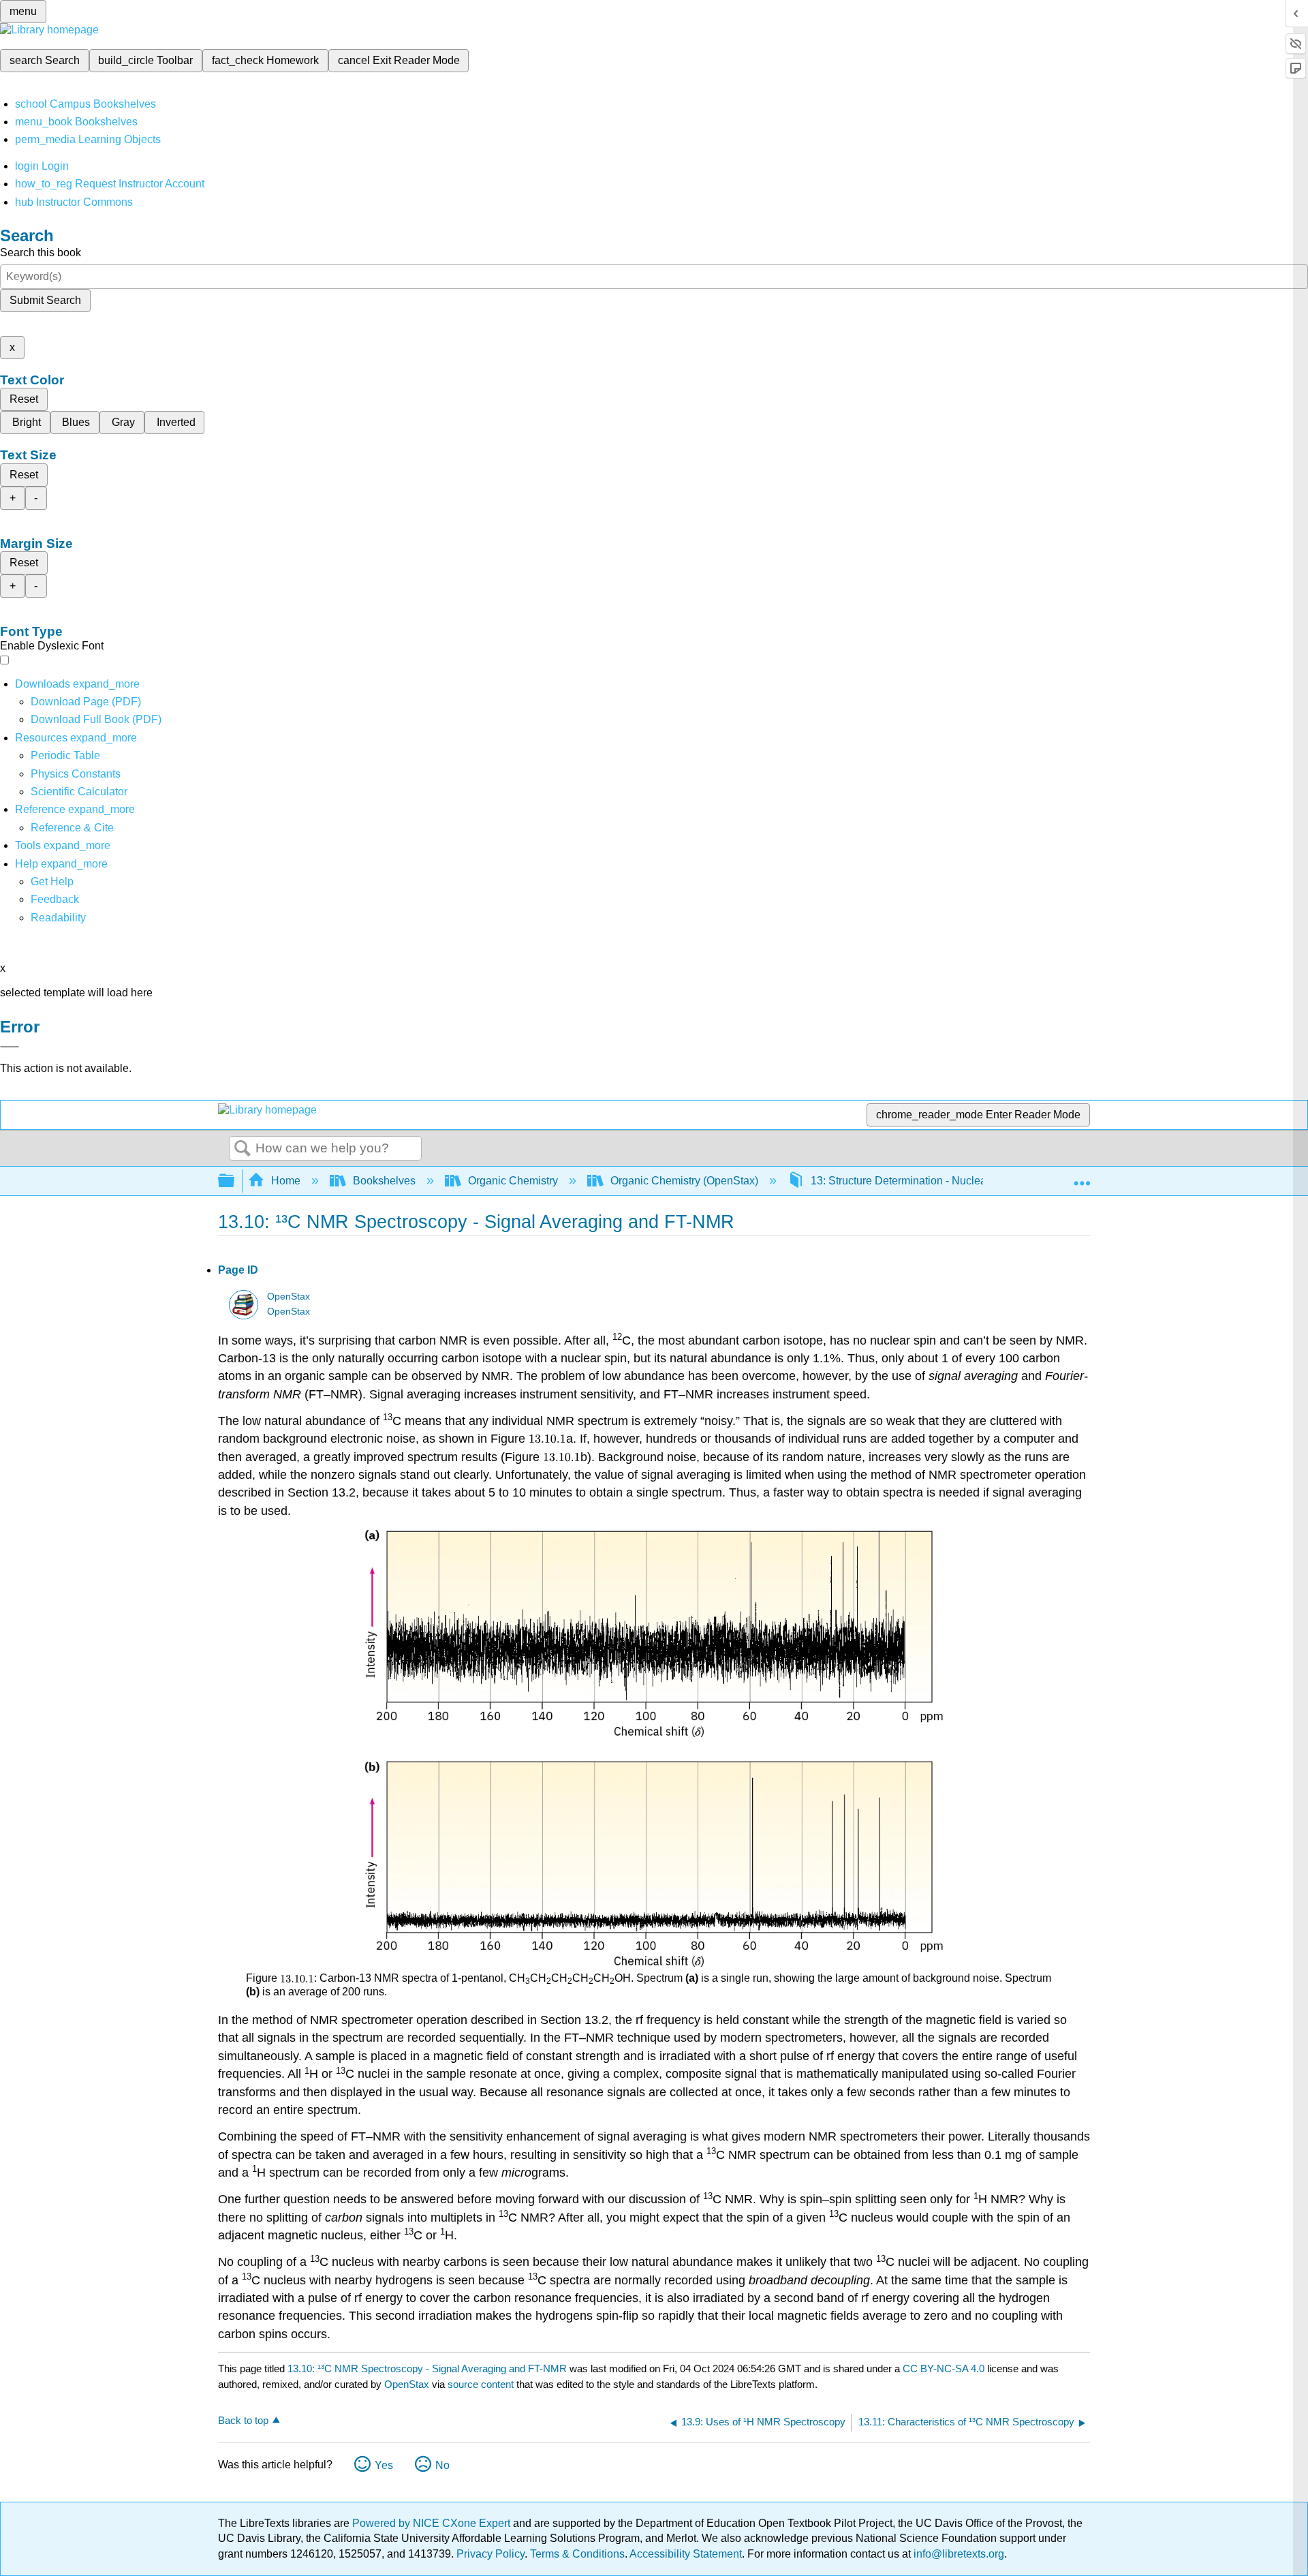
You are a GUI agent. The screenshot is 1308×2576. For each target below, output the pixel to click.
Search (243, 1149)
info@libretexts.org (957, 2554)
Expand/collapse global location (1082, 1177)
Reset (24, 399)
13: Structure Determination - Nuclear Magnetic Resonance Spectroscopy (987, 1181)
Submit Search (45, 300)
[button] (55, 899)
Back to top (243, 2420)
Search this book (41, 252)
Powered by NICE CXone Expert (433, 2523)
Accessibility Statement (686, 2554)
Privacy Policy (490, 2554)
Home (286, 1181)
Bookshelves (384, 1181)
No (442, 2465)
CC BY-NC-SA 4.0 (944, 2368)
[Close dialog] (10, 1047)
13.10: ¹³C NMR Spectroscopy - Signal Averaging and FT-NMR (427, 2368)
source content (481, 2384)
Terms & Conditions (577, 2554)
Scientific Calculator (79, 792)
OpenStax (289, 1297)
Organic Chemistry (513, 1181)
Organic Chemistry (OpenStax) (684, 1181)
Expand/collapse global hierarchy (235, 1181)
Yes (384, 2465)
